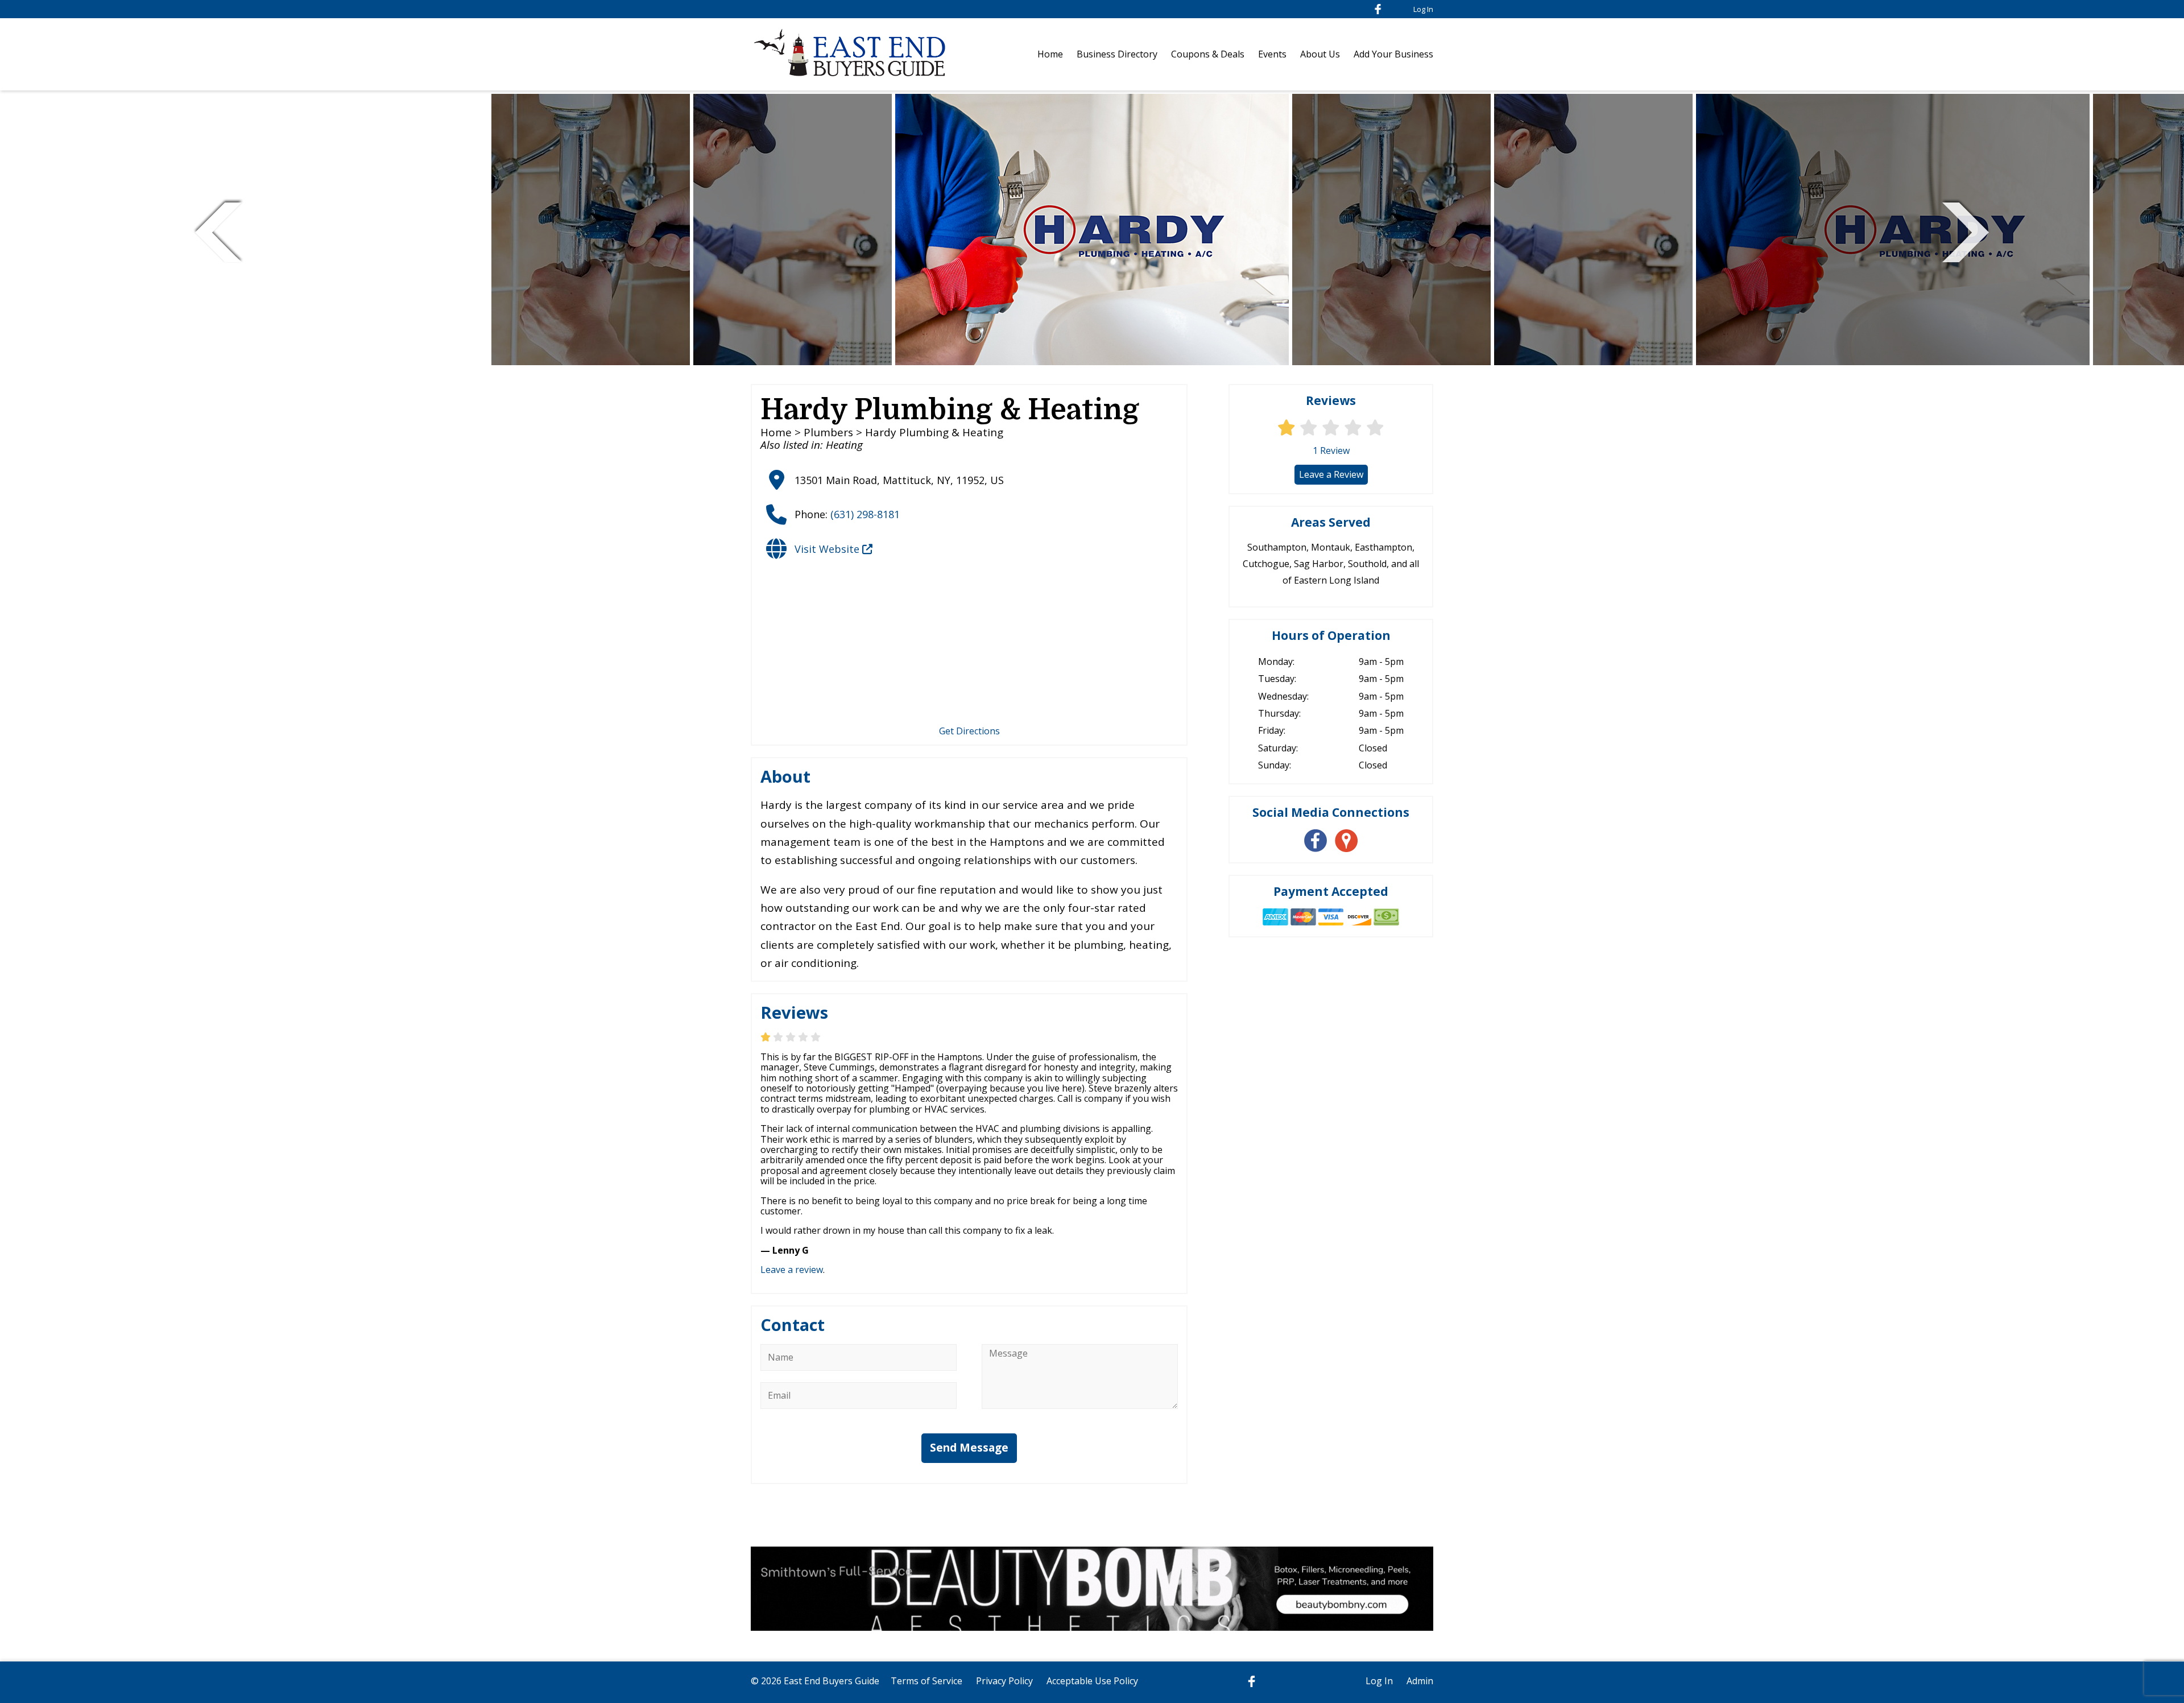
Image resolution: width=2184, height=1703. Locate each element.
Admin (1420, 1681)
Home (1050, 54)
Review (1331, 450)
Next (1966, 231)
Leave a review (792, 1270)
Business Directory (1117, 54)
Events (1272, 54)
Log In (1423, 9)
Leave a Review (1331, 474)
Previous (218, 231)
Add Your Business (1393, 54)
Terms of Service (926, 1681)
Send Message (969, 1448)
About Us (1320, 54)
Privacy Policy (1004, 1681)
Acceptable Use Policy (1092, 1681)
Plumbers (828, 432)
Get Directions (969, 731)
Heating (844, 445)
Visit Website (828, 549)
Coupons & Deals (1208, 54)
